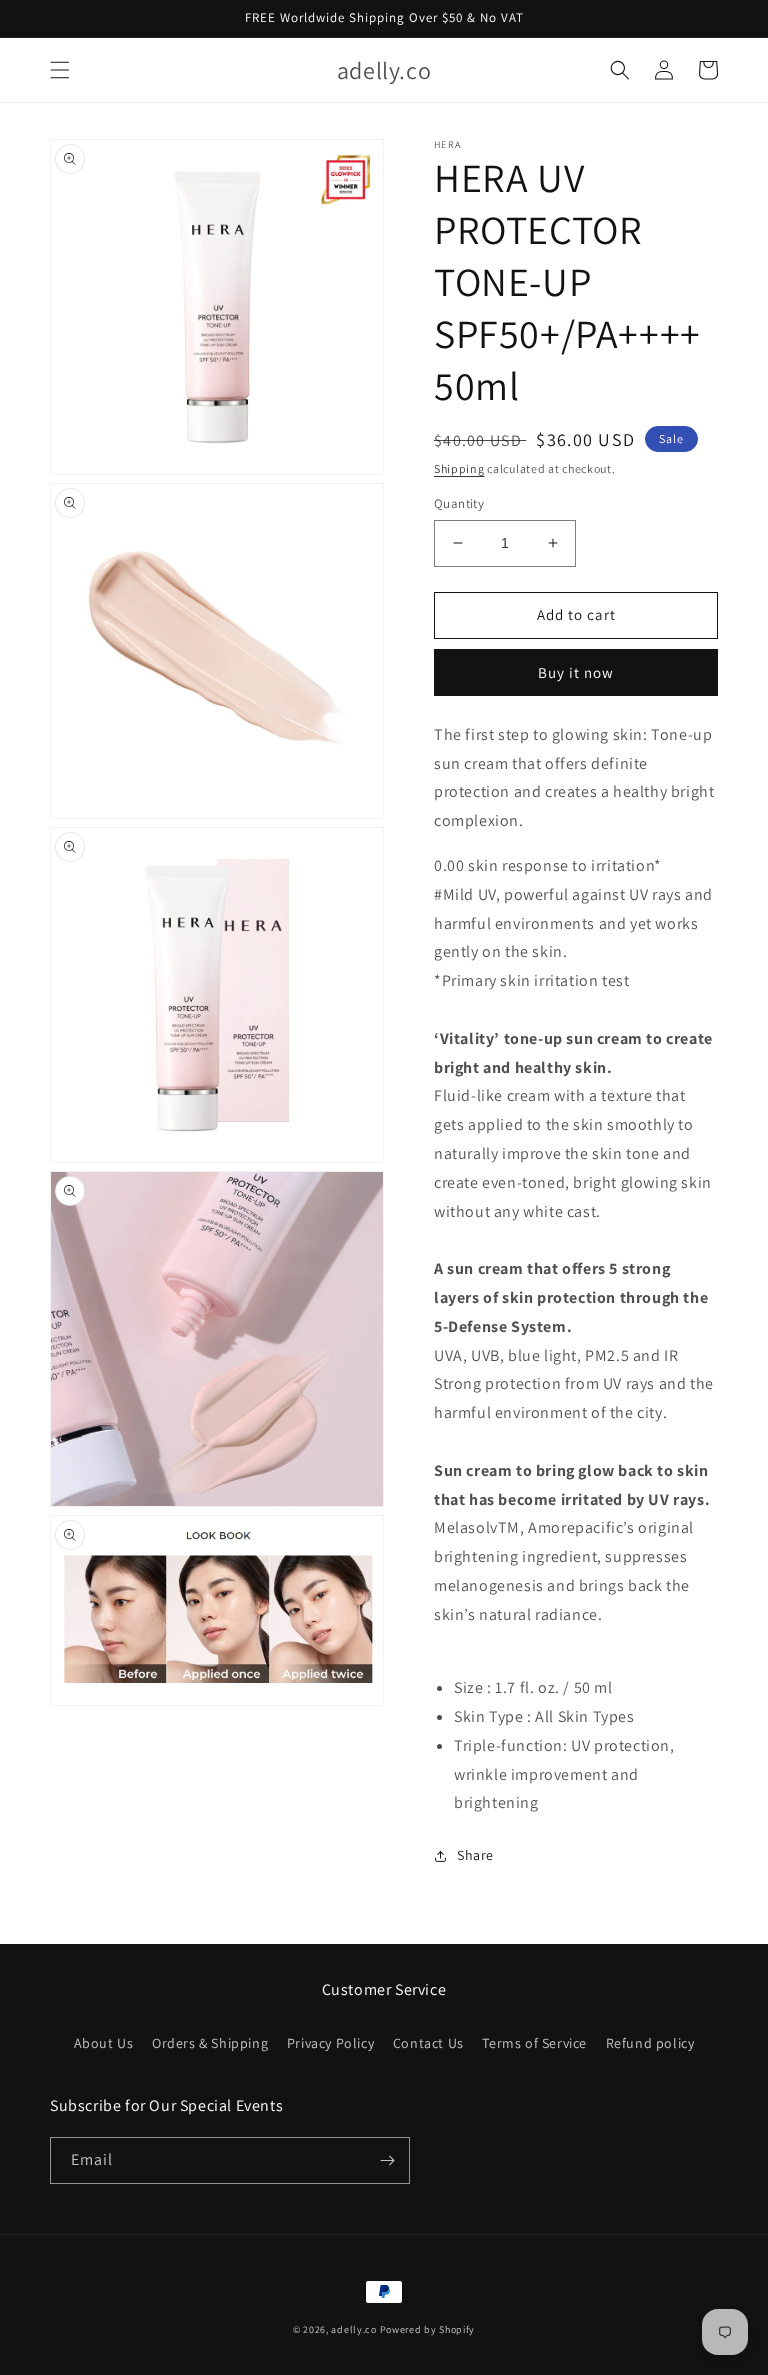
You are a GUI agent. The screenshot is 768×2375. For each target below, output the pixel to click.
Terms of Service (534, 2043)
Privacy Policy (330, 2043)
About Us (104, 2043)
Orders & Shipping (210, 2043)
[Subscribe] (387, 2160)
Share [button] (475, 1855)
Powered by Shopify (428, 2329)
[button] (60, 70)
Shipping (459, 468)
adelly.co (353, 2329)
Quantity (459, 503)
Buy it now (576, 672)
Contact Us (428, 2043)
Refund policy (650, 2043)
